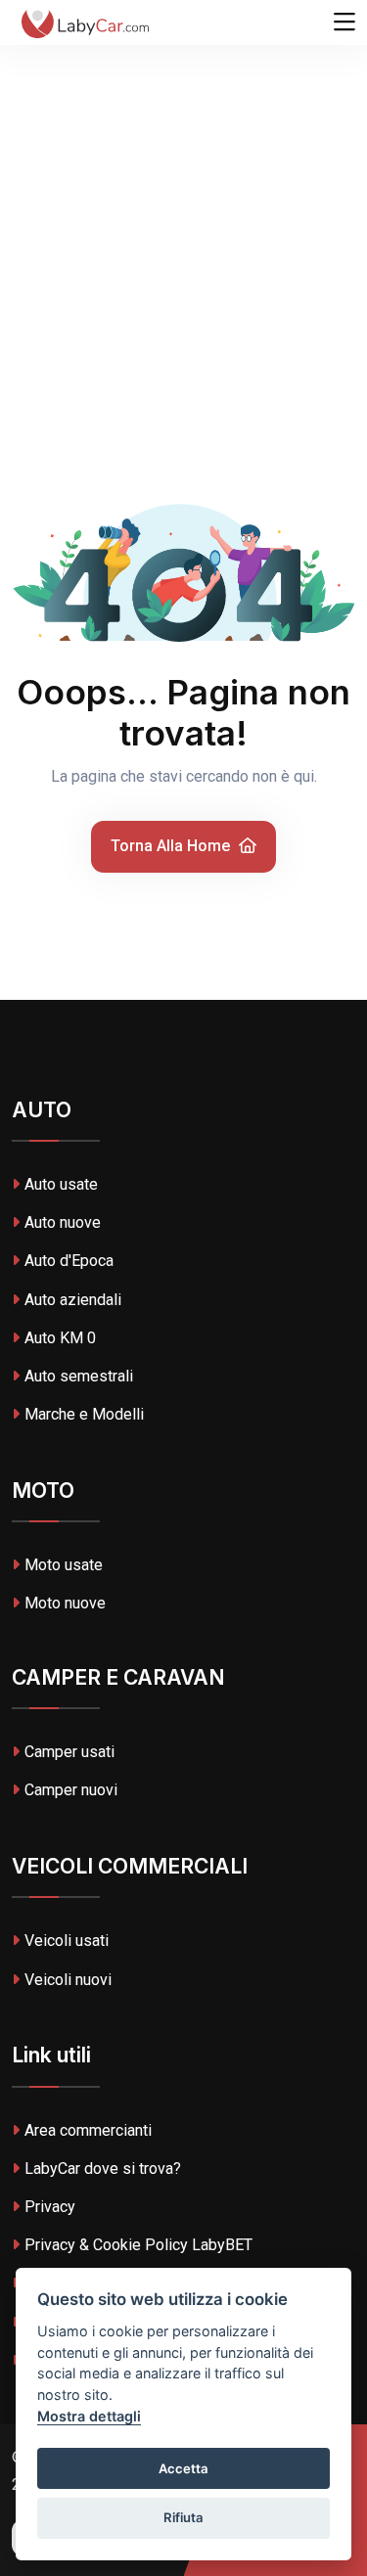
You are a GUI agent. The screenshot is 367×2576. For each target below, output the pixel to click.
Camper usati (69, 1752)
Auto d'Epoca (69, 1261)
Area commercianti (88, 2130)
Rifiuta (183, 2517)
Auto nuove (63, 1222)
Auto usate (61, 1184)
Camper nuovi (71, 1790)
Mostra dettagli (89, 2416)
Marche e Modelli (84, 1414)
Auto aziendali (73, 1300)
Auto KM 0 (60, 1338)
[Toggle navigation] (344, 23)
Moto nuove (65, 1603)
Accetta (183, 2468)
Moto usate (64, 1565)
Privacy (50, 2207)
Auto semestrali (79, 1376)
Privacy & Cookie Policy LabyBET (138, 2245)
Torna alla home (172, 846)
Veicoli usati (67, 1941)
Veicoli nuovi (68, 1980)
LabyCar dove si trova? (103, 2169)
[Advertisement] (183, 193)
